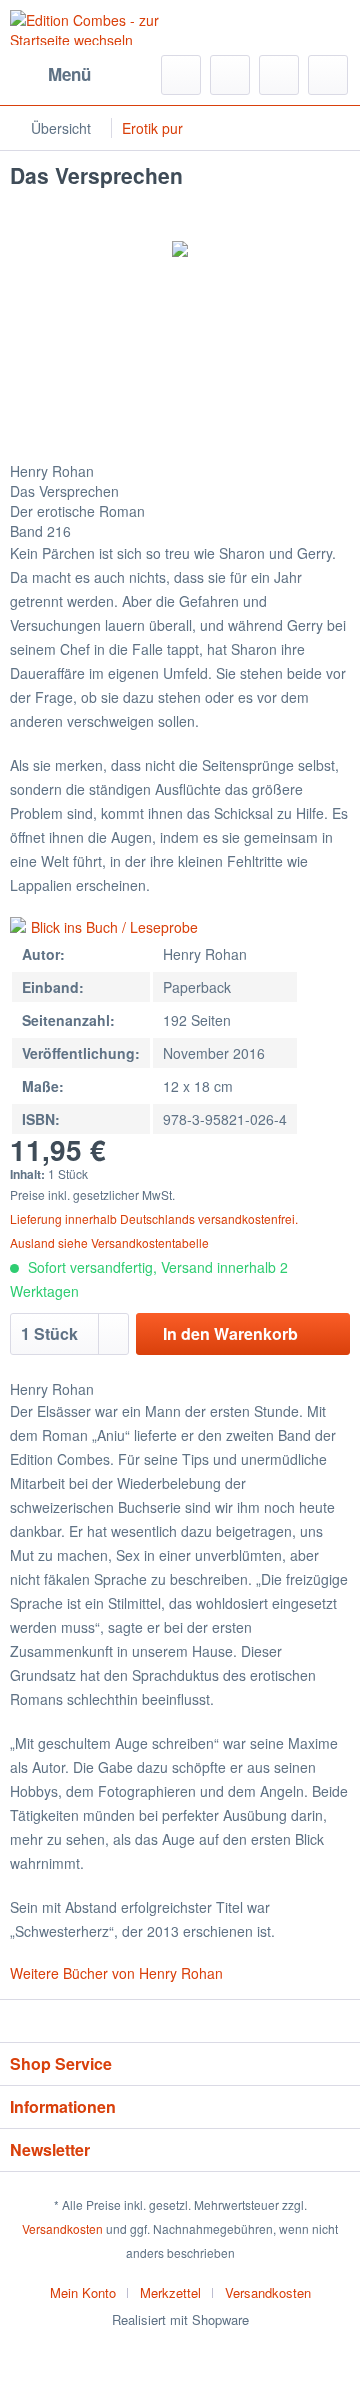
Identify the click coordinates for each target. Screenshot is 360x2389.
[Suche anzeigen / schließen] (181, 75)
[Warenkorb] (328, 75)
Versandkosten (62, 2228)
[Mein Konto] (279, 75)
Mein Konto (83, 2292)
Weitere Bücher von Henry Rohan (116, 1973)
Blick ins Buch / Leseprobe (114, 927)
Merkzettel (170, 2292)
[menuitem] (50, 75)
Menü (69, 74)
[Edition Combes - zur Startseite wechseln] (95, 27)
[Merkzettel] (230, 75)
